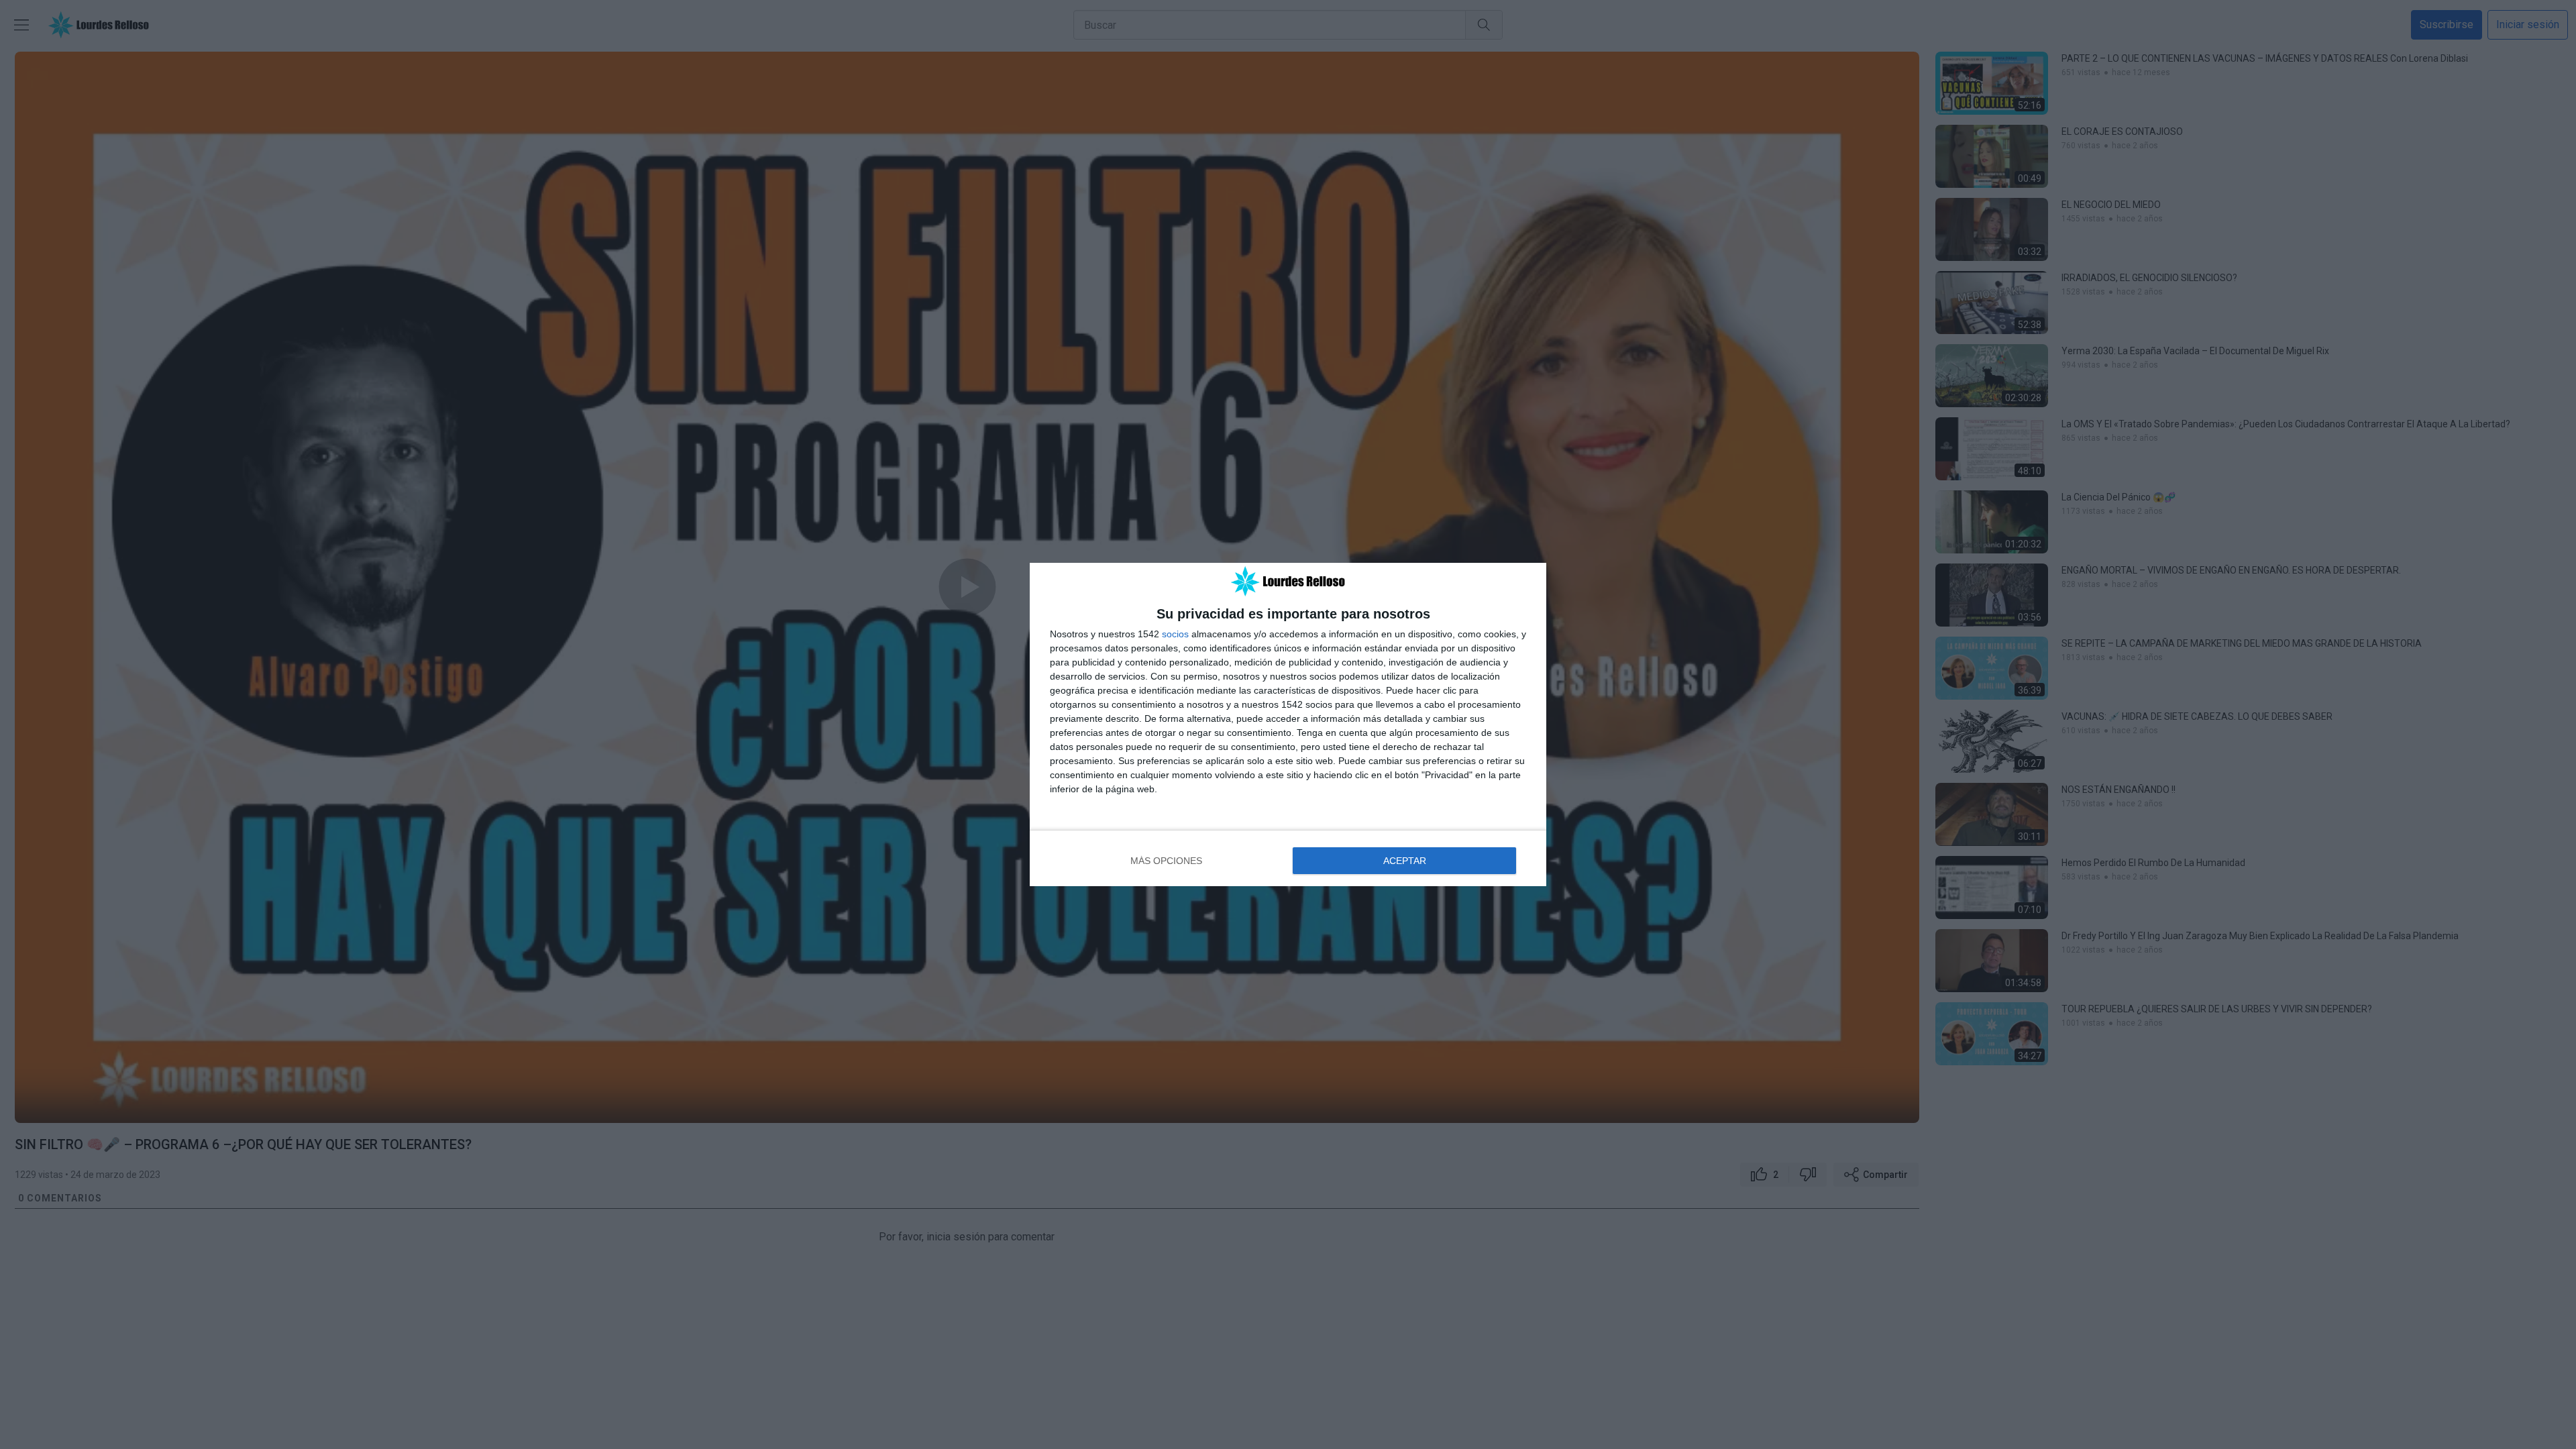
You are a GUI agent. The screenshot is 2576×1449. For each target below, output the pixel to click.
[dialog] (1288, 725)
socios (1175, 634)
